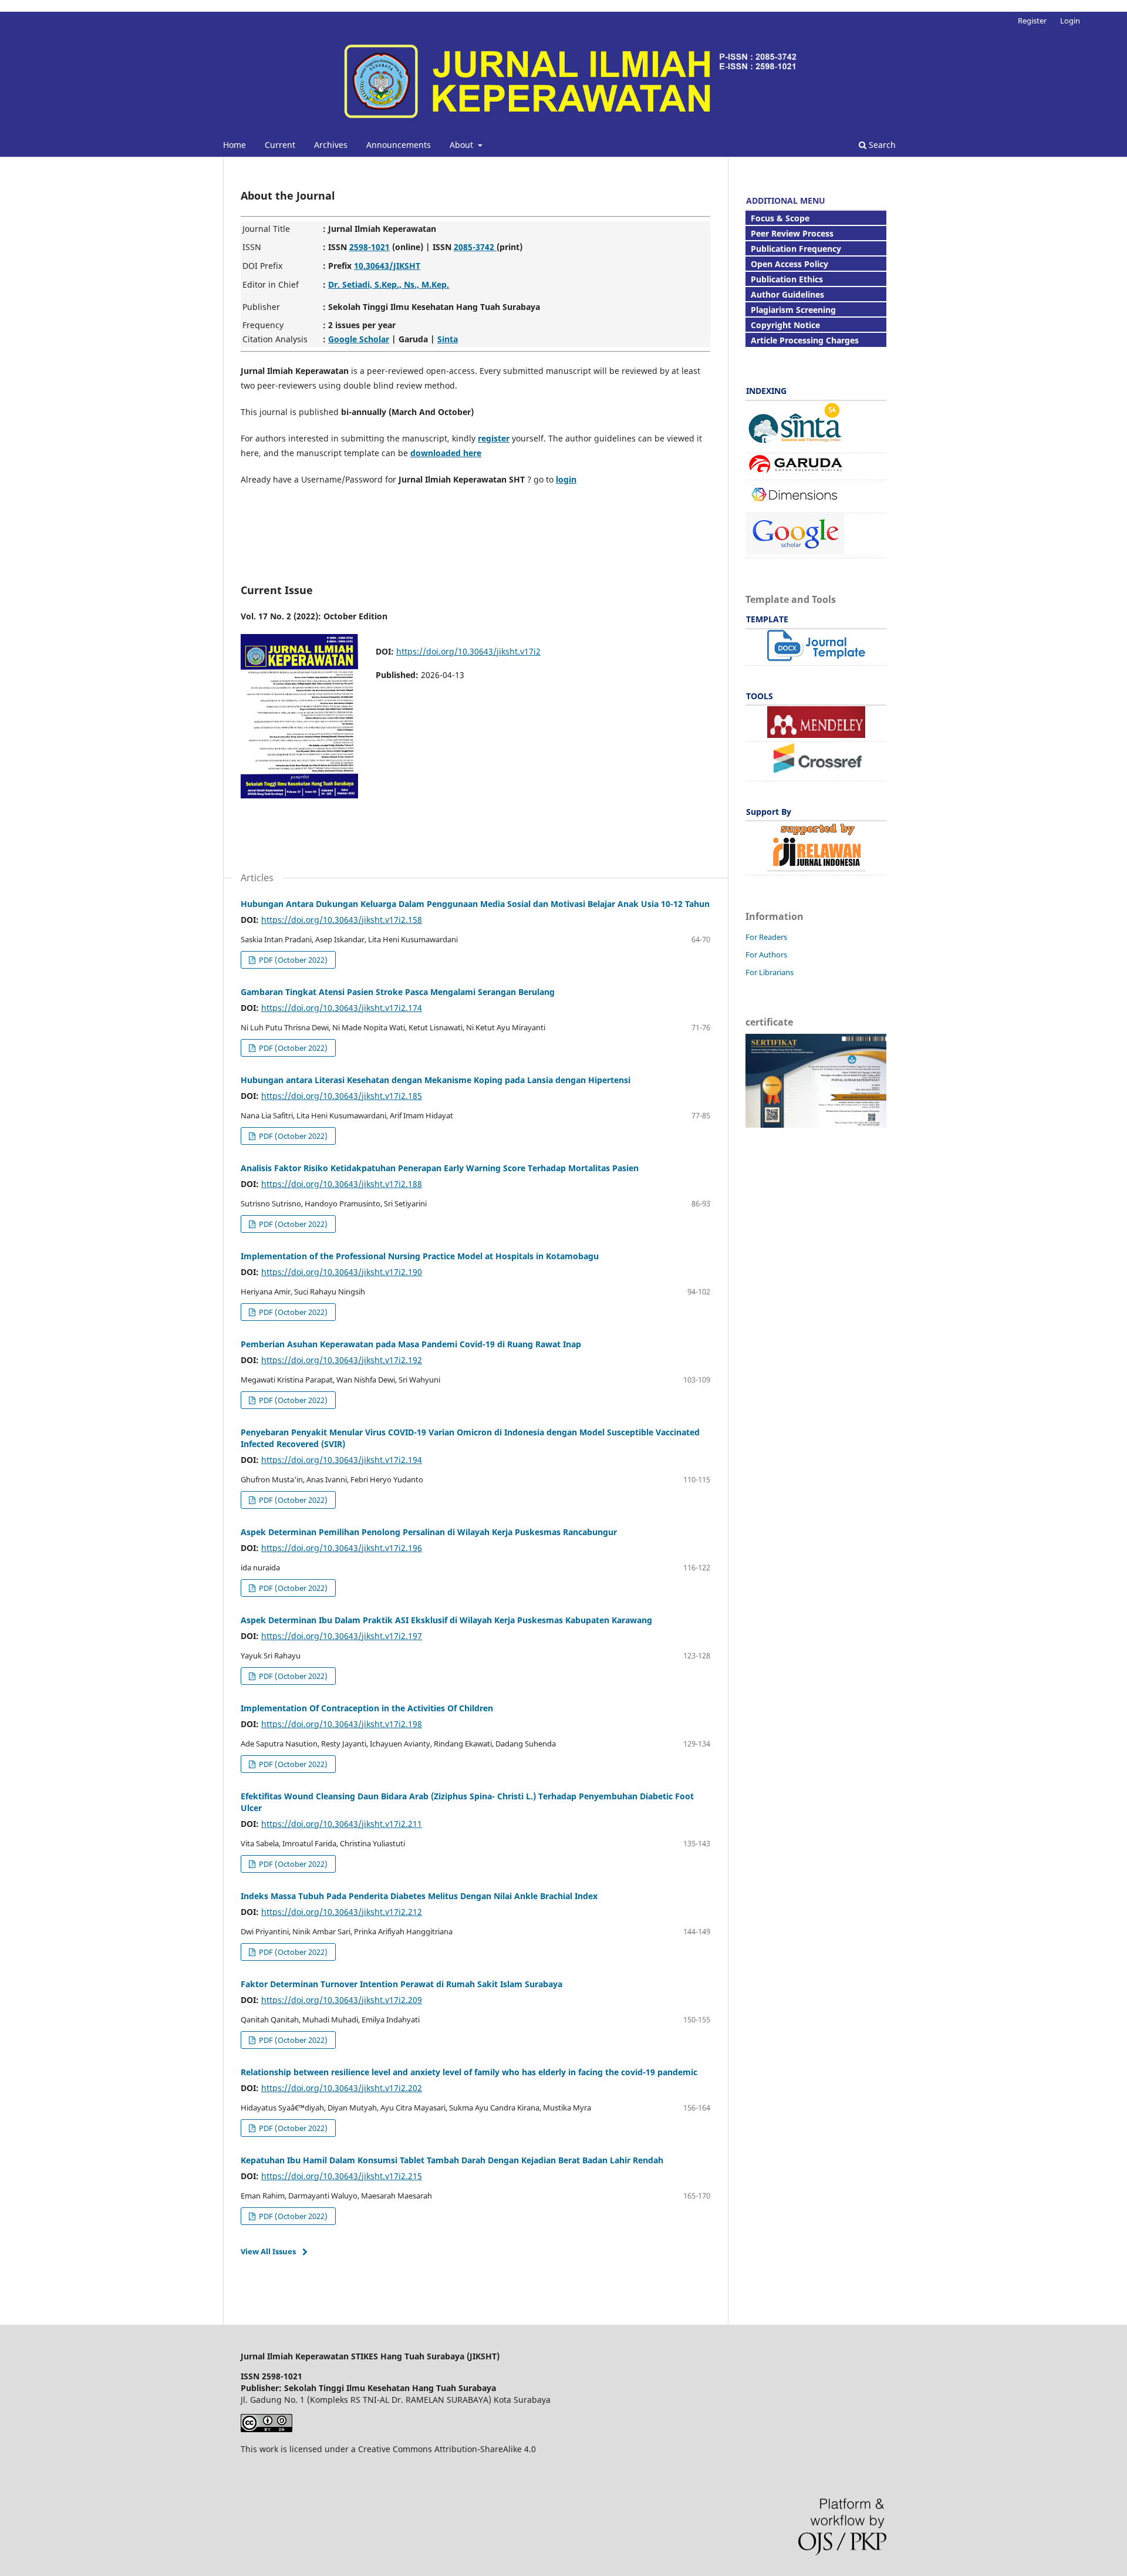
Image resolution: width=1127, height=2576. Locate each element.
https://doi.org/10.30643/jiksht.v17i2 (468, 651)
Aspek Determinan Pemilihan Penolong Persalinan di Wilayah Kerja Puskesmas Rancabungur (429, 1532)
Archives (331, 145)
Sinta (448, 339)
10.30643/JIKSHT (387, 266)
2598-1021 (370, 247)
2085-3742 (475, 247)
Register (1032, 21)
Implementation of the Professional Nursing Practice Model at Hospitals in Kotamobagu (420, 1256)
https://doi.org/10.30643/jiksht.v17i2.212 (342, 1912)
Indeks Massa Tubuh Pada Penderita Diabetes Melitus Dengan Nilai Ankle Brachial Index (419, 1896)
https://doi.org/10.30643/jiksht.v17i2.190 (342, 1272)
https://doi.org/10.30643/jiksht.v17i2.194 (342, 1460)
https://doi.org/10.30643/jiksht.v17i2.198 (342, 1724)
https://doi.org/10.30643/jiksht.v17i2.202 (342, 2088)
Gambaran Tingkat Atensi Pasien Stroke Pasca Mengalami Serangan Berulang (398, 992)
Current (280, 145)
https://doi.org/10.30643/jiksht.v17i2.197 (342, 1636)
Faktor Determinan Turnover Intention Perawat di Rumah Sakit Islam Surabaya (401, 1984)
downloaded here (446, 453)
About (463, 145)
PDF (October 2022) (292, 960)
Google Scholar (359, 339)
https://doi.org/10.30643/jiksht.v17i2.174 (342, 1008)
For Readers (766, 937)
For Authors (766, 955)
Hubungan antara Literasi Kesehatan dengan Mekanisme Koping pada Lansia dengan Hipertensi (436, 1080)
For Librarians (770, 972)
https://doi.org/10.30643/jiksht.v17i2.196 (342, 1548)
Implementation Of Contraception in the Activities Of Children (367, 1708)
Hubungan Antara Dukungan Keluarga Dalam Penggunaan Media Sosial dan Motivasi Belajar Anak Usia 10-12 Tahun (475, 904)
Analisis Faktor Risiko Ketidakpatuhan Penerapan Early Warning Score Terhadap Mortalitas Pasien (440, 1168)
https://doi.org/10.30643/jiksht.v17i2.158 (342, 920)
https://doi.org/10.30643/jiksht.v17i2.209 (342, 2000)
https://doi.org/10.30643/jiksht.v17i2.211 (342, 1824)
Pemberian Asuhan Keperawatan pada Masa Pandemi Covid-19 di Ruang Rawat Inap (411, 1344)
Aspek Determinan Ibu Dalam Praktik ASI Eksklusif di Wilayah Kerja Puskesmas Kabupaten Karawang (446, 1620)
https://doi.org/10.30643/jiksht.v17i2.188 (342, 1184)
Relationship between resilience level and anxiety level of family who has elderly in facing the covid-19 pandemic (469, 2072)
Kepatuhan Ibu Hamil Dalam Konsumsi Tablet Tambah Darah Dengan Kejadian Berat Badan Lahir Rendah (452, 2160)
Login (1070, 21)
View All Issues (268, 2251)
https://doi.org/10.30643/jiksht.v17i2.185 (342, 1096)
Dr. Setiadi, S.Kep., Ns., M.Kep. (389, 284)
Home (234, 145)
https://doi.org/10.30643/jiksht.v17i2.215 (342, 2176)
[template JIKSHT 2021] (816, 658)
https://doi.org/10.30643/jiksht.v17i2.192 (342, 1360)
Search (881, 145)
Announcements (399, 145)
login (566, 479)
